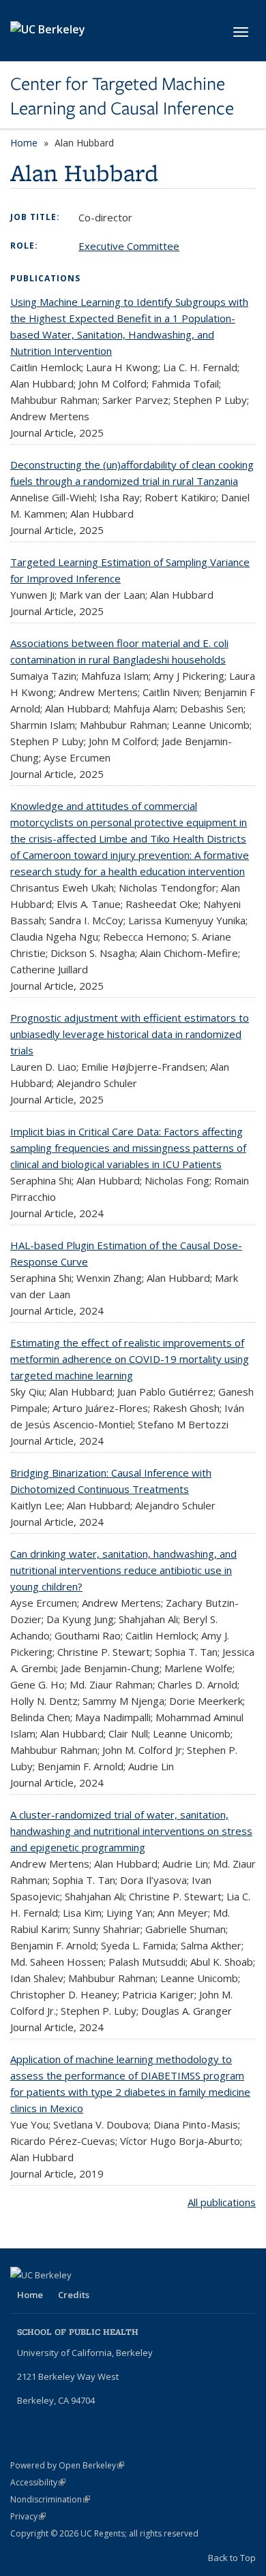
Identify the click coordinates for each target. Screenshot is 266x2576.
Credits (74, 2295)
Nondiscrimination (50, 2499)
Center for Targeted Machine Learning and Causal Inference (122, 96)
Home (24, 143)
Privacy (28, 2516)
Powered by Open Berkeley (67, 2465)
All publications (222, 2202)
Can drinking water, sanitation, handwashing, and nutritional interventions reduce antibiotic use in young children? (123, 1570)
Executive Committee (129, 246)
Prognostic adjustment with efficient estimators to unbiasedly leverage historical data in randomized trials (130, 1034)
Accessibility (38, 2482)
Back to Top (232, 2558)
